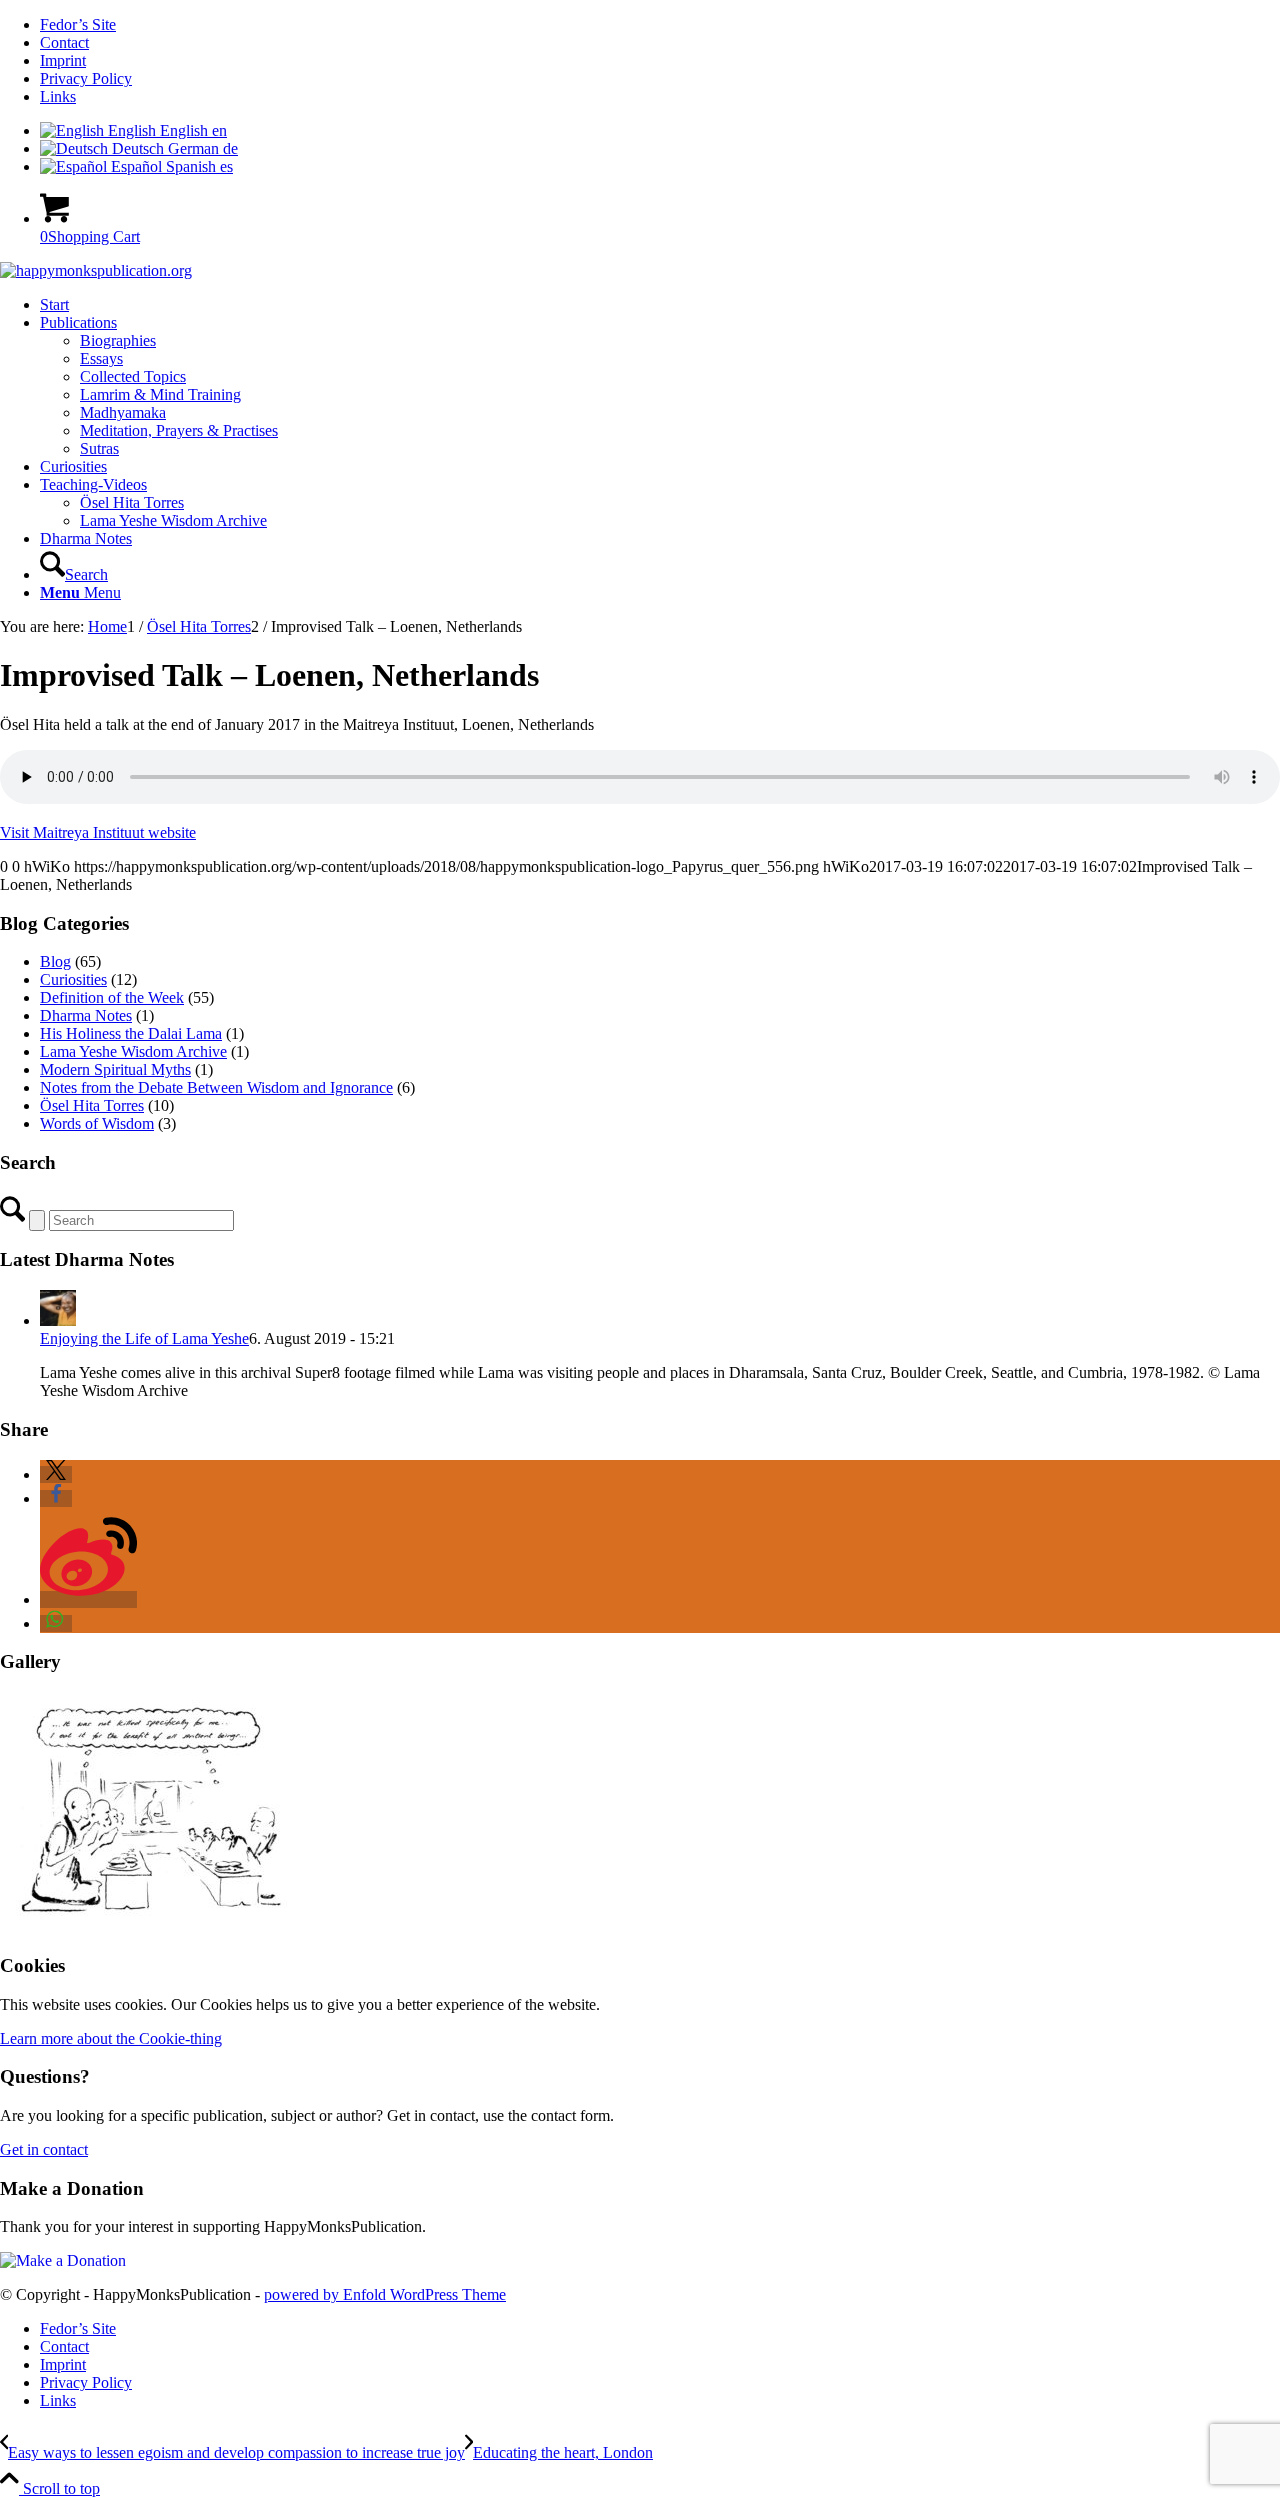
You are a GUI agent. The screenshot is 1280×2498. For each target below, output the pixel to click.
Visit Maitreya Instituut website (98, 832)
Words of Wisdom (97, 1123)
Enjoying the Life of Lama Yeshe (144, 1338)
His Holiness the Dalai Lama (131, 1033)
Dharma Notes (86, 1015)
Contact (64, 42)
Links (58, 96)
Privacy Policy (86, 78)
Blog (55, 961)
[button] (56, 1474)
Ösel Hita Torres (92, 1105)
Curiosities (73, 979)
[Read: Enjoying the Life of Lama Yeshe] (58, 1320)
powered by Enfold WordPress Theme (385, 2294)
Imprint (63, 60)
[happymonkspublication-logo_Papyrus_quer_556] (96, 270)
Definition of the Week (112, 997)
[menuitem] (660, 25)
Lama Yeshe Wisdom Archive (133, 1051)
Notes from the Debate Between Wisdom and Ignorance (216, 1087)
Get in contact (44, 2149)
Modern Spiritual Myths (115, 1069)
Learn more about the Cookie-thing (111, 2038)
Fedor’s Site (78, 24)
